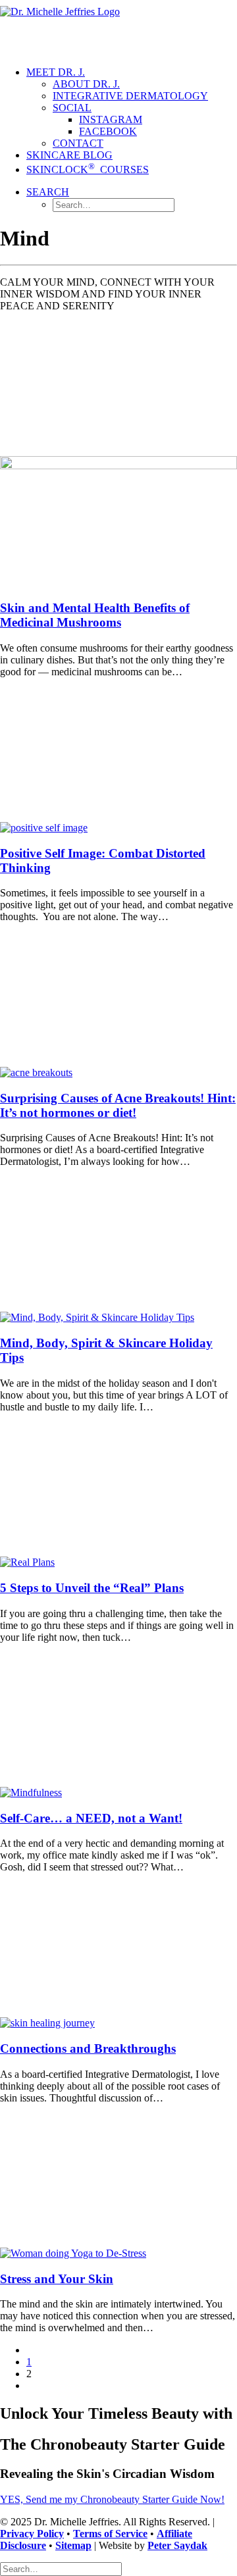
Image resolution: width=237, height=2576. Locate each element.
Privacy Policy (32, 2534)
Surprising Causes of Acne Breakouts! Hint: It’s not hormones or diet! (118, 1105)
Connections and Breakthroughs (88, 2048)
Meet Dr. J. (56, 72)
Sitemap (73, 2545)
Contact (78, 143)
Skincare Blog (69, 155)
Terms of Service (110, 2534)
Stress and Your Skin (57, 2279)
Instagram (111, 119)
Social (72, 108)
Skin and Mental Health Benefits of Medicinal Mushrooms (95, 615)
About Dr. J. (86, 84)
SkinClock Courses (88, 169)
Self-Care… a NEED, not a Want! (91, 1818)
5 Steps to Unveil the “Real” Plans (92, 1588)
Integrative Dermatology (130, 96)
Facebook (108, 131)
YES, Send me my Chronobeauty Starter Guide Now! (112, 2499)
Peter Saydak (177, 2545)
